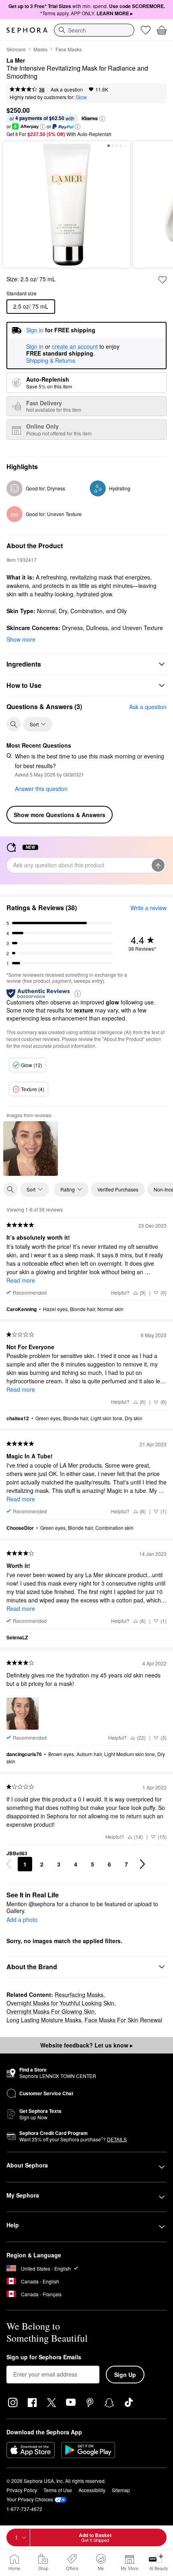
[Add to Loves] (163, 280)
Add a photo (22, 1920)
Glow (81, 97)
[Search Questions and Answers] (14, 724)
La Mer (16, 61)
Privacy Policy (22, 2490)
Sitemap (121, 2490)
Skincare (16, 49)
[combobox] (94, 30)
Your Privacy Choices (30, 2499)
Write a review (148, 908)
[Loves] (146, 30)
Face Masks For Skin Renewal (123, 2020)
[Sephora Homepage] (27, 30)
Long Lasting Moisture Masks (44, 2020)
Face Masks (69, 49)
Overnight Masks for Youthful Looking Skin (60, 2003)
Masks (40, 49)
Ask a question (67, 89)
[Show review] (31, 1149)
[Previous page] (9, 1864)
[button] (102, 119)
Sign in (35, 347)
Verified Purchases (118, 1189)
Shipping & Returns (51, 360)
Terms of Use (58, 2490)
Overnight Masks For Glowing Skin (50, 2011)
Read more (21, 1280)
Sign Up (125, 2375)
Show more (21, 639)
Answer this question (41, 789)
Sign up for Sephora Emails (44, 2357)
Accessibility (92, 2490)
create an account (75, 347)
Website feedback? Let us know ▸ (86, 2045)
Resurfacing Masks (79, 1995)
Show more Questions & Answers (60, 815)
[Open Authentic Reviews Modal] (78, 993)
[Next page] (142, 1864)
